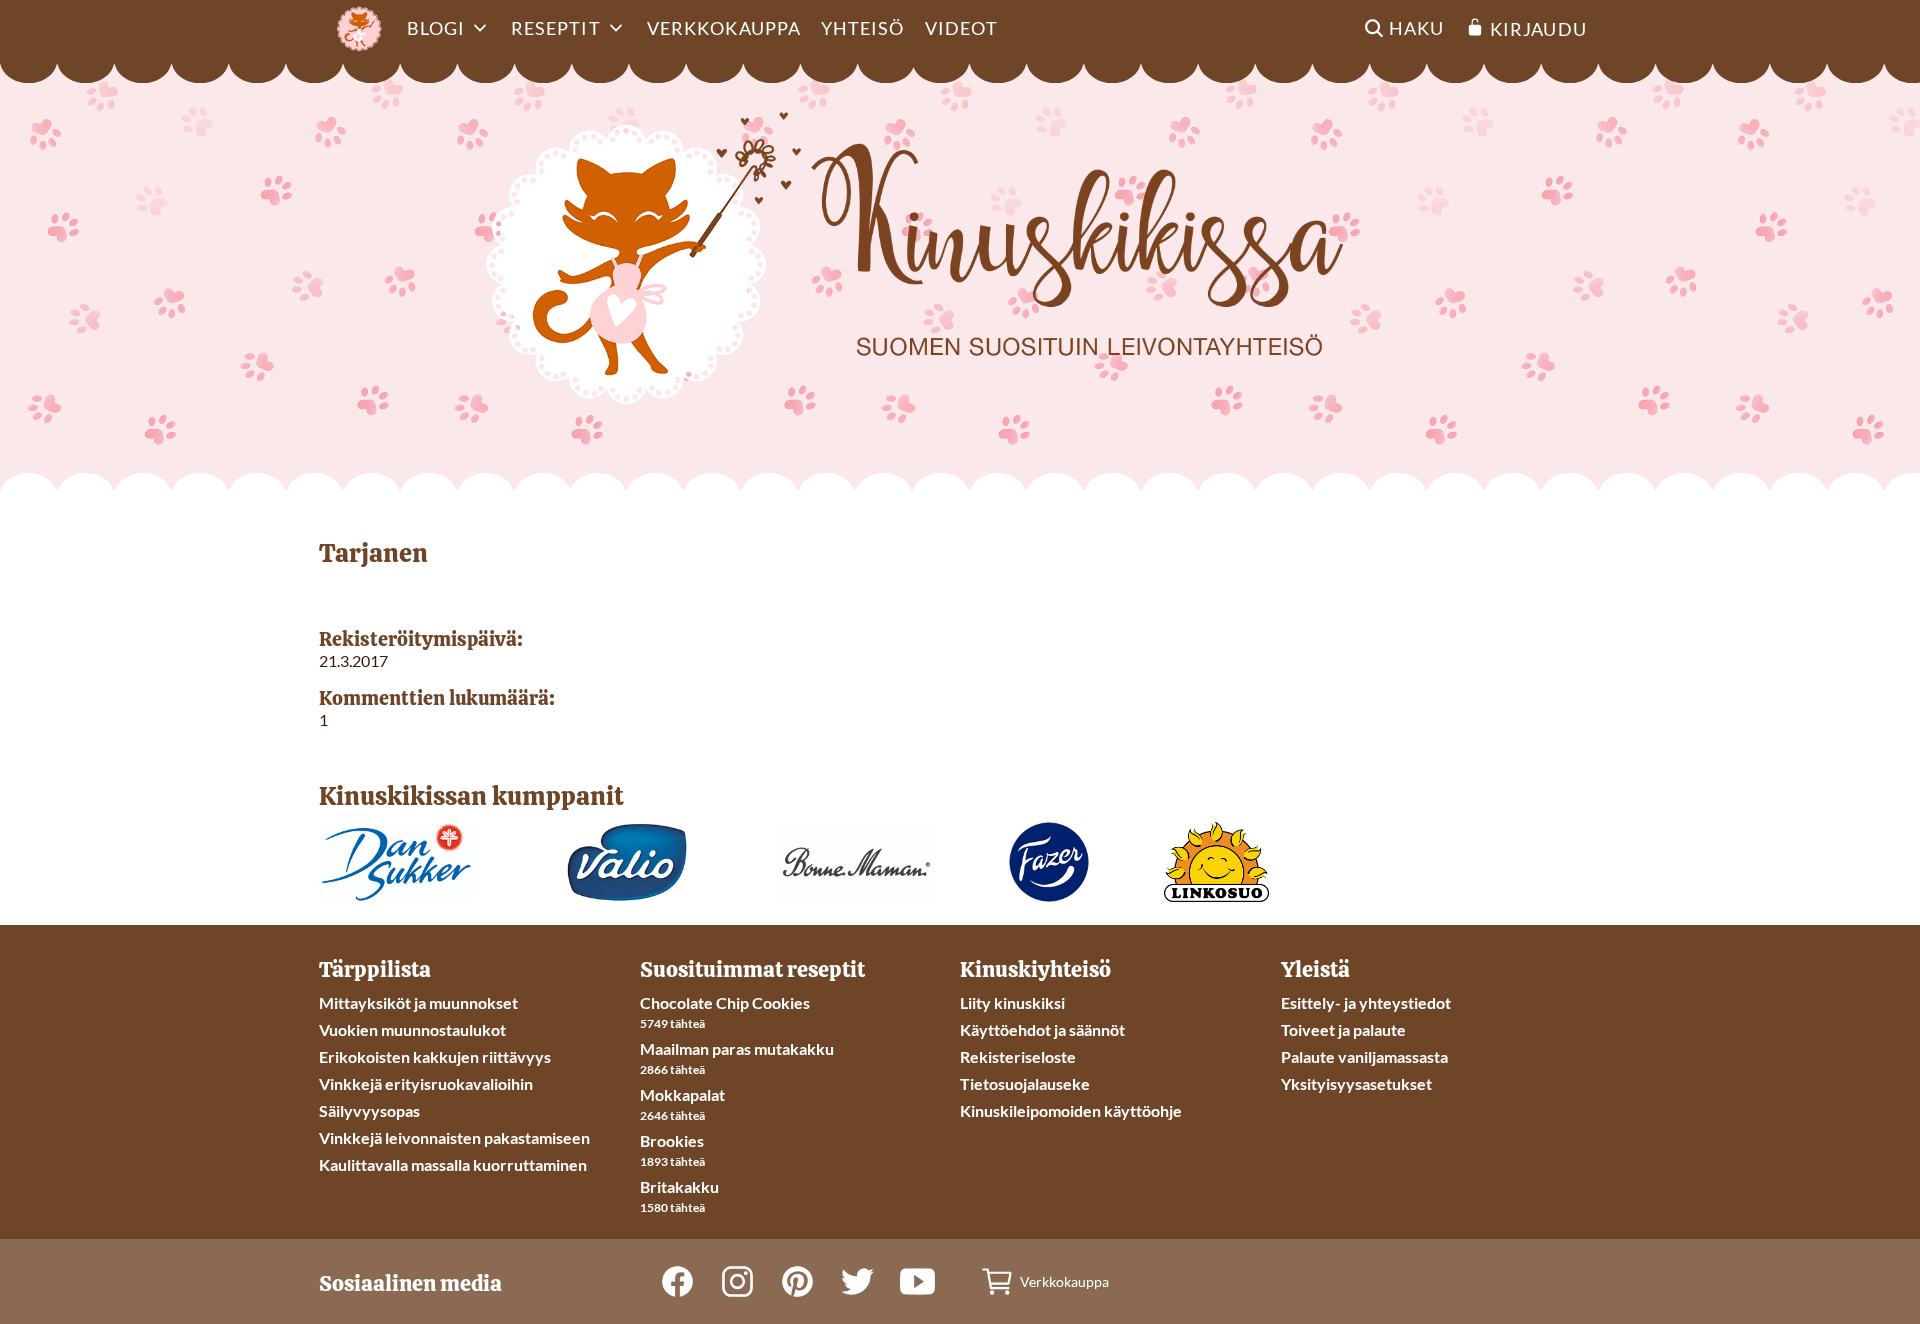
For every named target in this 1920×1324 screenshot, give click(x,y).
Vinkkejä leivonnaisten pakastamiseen (454, 1137)
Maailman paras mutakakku (737, 1048)
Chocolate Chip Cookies (725, 1002)
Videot (961, 28)
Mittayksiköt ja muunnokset (418, 1002)
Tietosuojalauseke (1025, 1083)
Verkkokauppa (724, 28)
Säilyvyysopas (369, 1110)
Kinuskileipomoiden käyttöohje (1071, 1110)
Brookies (672, 1140)
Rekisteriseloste (1018, 1056)
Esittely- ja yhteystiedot (1366, 1002)
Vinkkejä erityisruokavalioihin (426, 1083)
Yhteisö (863, 28)
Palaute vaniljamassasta (1364, 1056)
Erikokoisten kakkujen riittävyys (435, 1056)
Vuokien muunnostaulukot (412, 1029)
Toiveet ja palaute (1343, 1029)
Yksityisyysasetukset (1356, 1083)
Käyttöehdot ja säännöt (1042, 1029)
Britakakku (679, 1186)
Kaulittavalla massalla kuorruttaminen (453, 1164)
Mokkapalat (682, 1094)
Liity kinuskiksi (1012, 1002)
